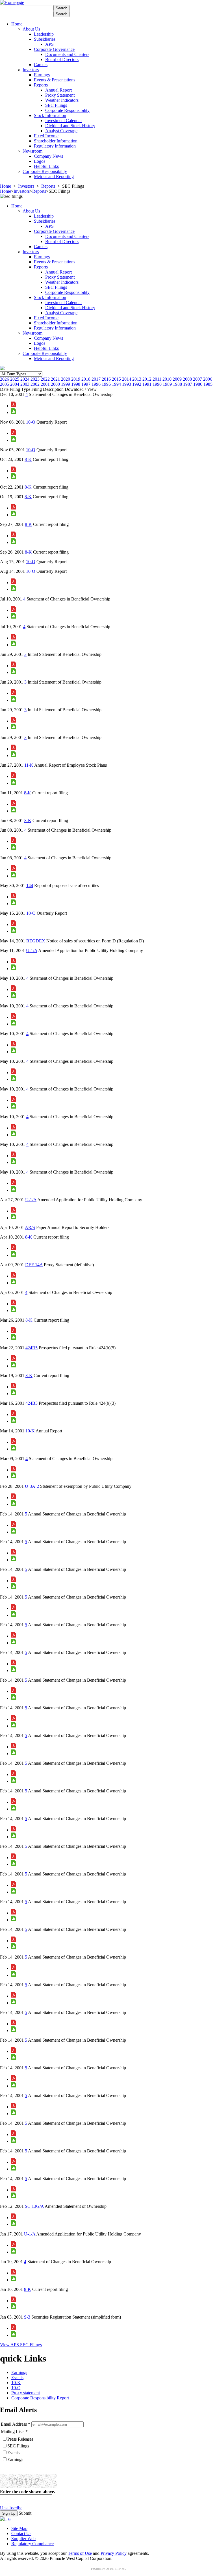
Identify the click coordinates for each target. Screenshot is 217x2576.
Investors (31, 70)
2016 (106, 379)
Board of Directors (62, 59)
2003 (25, 384)
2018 (86, 379)
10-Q (31, 422)
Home (17, 24)
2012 (147, 379)
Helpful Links (46, 166)
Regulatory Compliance (32, 2544)
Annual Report (58, 90)
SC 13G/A (34, 2206)
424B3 (32, 1403)
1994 (116, 384)
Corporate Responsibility (67, 110)
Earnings (42, 75)
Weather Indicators (62, 100)
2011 (157, 379)
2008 (187, 379)
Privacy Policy (114, 2553)
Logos (40, 161)
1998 (76, 384)
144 (30, 885)
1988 (177, 384)
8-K (28, 459)
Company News (48, 156)
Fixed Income (46, 136)
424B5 (32, 1348)
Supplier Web (23, 2539)
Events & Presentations (55, 80)
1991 (147, 384)
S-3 (27, 2317)
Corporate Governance (54, 49)
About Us (31, 29)
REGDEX (36, 941)
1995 (106, 384)
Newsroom (32, 151)
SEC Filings (56, 105)
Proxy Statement (60, 95)
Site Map (19, 2528)
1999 (66, 384)
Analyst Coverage (61, 131)
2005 (5, 384)
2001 (45, 384)
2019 (76, 379)
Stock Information (50, 115)
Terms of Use (80, 2553)
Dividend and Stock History (70, 126)
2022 (45, 379)
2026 (5, 379)
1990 (157, 384)
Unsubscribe (11, 2508)
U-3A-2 (32, 1486)
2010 (167, 379)
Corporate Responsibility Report (40, 2398)
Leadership (44, 34)
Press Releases (20, 2439)
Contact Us (21, 2533)
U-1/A (32, 950)
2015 (116, 379)
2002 (35, 384)
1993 (127, 384)
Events (17, 2377)
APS (49, 44)
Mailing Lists (13, 2431)
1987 (188, 384)
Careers (41, 65)
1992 (137, 384)
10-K (30, 1431)
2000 (55, 384)
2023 (35, 379)
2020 (66, 379)
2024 (25, 379)
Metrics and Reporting (54, 176)
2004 (15, 384)
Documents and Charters (67, 54)
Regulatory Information (55, 146)
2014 (127, 379)
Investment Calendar (64, 121)
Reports (41, 85)
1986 (198, 384)
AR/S (30, 1227)
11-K (29, 765)
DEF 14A (34, 1265)
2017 (96, 379)
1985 (208, 384)
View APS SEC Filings (21, 2345)
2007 (198, 379)
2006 (208, 379)
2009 (177, 379)
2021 (55, 379)
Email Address (14, 2424)
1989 (167, 384)
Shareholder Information (56, 141)
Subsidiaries (45, 39)
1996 (96, 384)
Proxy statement (26, 2393)
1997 (86, 384)
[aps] (5, 2519)
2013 (137, 379)
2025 (15, 379)
